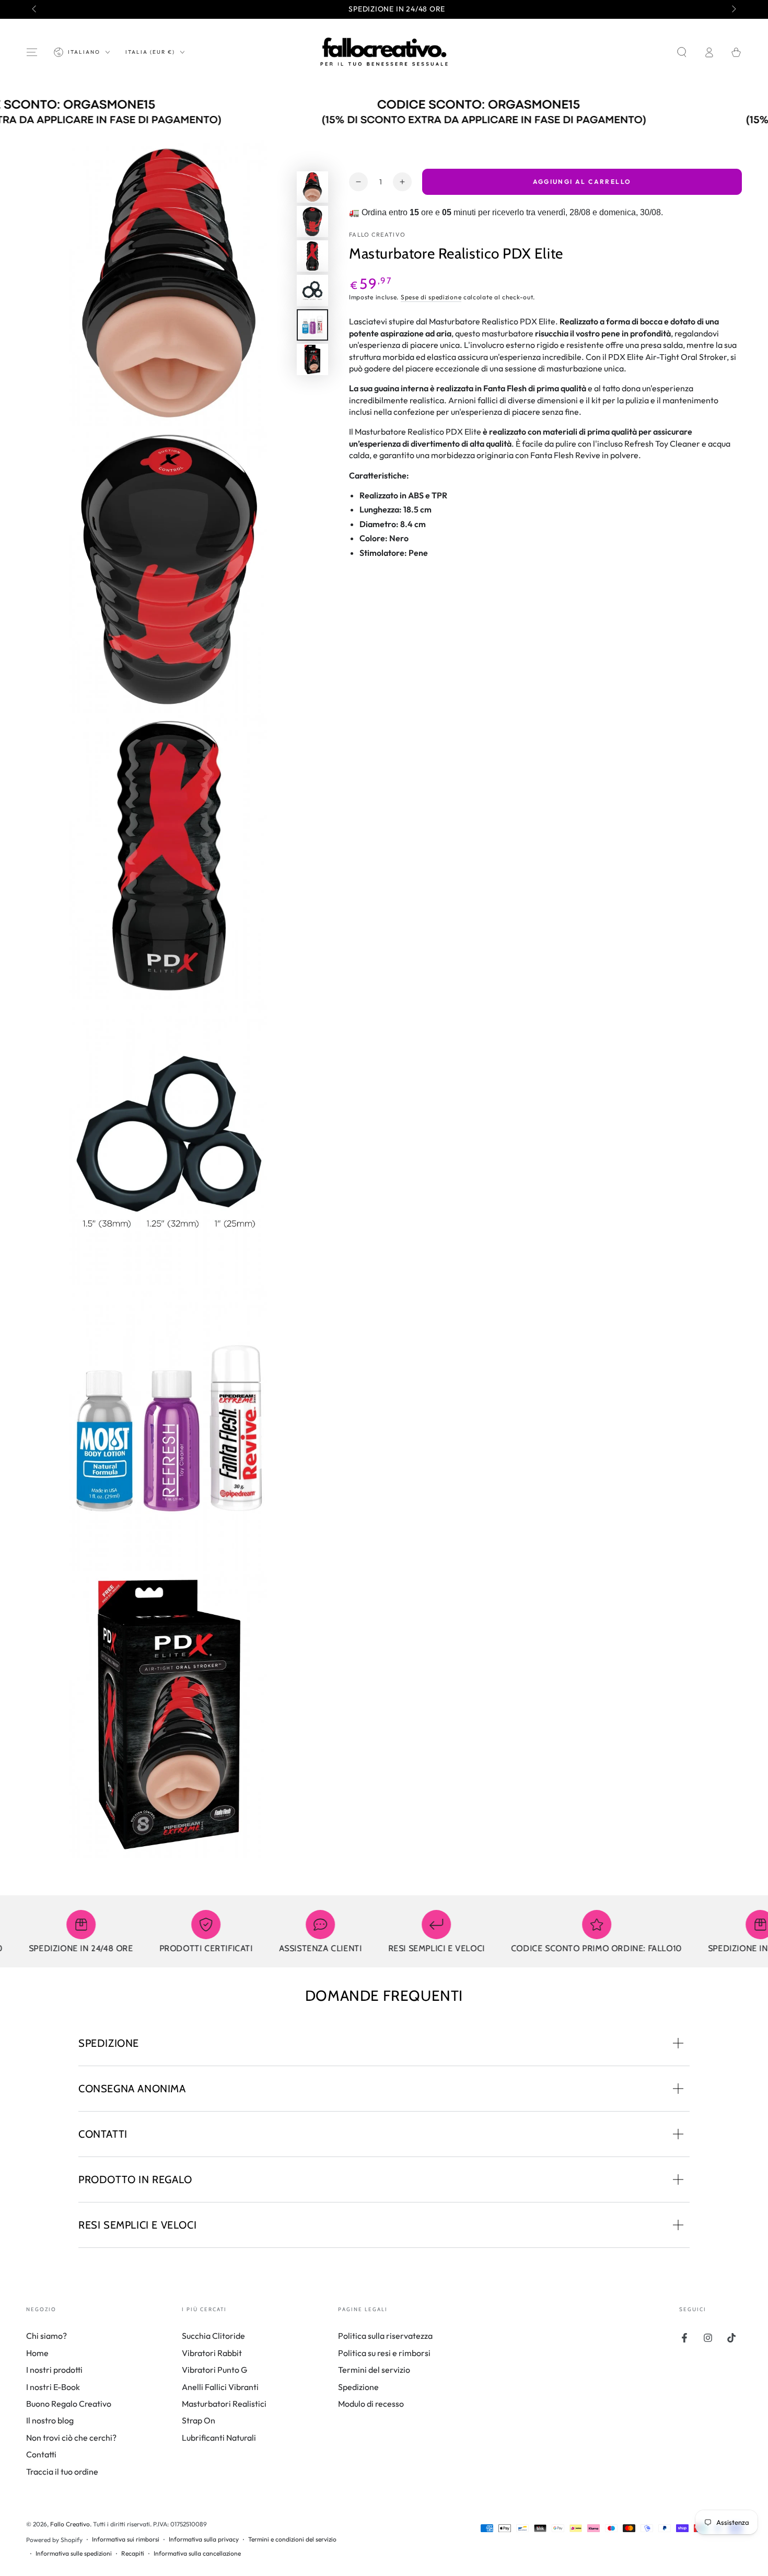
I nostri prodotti (54, 2370)
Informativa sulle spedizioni (74, 2553)
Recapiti (133, 2553)
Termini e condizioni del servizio (292, 2539)
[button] (682, 52)
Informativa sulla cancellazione (197, 2553)
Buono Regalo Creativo (69, 2404)
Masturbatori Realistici (224, 2404)
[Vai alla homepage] (384, 52)
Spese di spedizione (431, 297)
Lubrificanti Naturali (219, 2438)
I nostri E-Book (53, 2387)
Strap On (199, 2420)
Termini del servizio (374, 2370)
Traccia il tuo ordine (62, 2472)
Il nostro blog (50, 2420)
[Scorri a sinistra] (35, 9)
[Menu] (32, 52)
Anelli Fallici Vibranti (220, 2387)
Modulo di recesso (371, 2404)
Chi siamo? (46, 2336)
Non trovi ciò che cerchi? (71, 2438)
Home (37, 2353)
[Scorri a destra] (733, 9)
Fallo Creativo (377, 235)
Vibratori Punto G (214, 2370)
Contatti (41, 2454)
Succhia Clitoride (213, 2336)
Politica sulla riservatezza (385, 2336)
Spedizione (358, 2387)
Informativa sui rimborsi (126, 2539)
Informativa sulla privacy (204, 2539)
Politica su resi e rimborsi (384, 2353)
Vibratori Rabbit (212, 2353)
